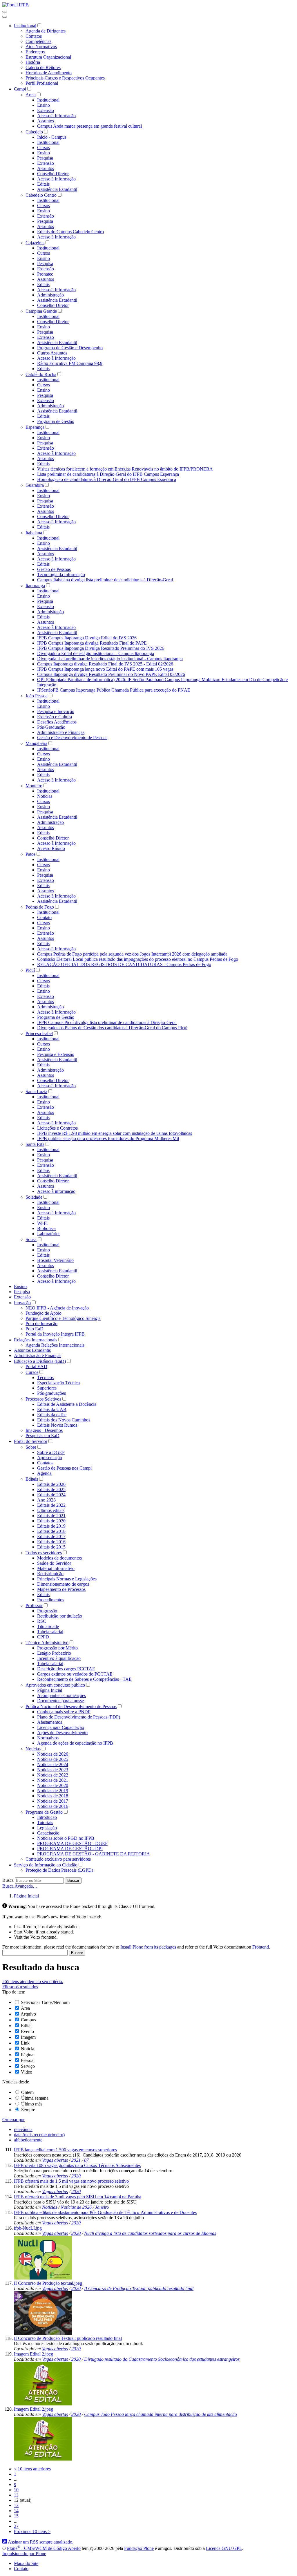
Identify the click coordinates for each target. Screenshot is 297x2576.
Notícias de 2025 (53, 1759)
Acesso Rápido (51, 848)
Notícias (45, 796)
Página (27, 2055)
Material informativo (56, 1568)
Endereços (35, 52)
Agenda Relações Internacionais (55, 1345)
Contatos (34, 36)
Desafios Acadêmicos (57, 722)
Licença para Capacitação (61, 1727)
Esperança (35, 427)
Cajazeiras (35, 243)
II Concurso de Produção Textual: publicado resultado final (139, 2288)
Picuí (30, 970)
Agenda (44, 1473)
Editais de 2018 (51, 1531)
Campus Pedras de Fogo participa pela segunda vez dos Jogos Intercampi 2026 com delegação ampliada (132, 954)
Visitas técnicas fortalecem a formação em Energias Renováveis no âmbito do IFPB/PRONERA (125, 469)
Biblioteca (46, 1228)
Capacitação (48, 1833)
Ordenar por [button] (13, 2120)
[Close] (5, 17)
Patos (30, 854)
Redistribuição (50, 1574)
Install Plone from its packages (148, 1947)
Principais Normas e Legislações (67, 1579)
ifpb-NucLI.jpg (28, 2228)
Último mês (32, 2104)
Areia (31, 95)
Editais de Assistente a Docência (67, 1404)
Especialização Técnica (58, 1383)
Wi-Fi (42, 1223)
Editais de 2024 (51, 1495)
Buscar (73, 1881)
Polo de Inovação (41, 1324)
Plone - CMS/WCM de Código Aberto (44, 2548)
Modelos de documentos (59, 1558)
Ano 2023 (46, 1500)
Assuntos (46, 121)
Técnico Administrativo (47, 1643)
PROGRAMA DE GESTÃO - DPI (70, 1849)
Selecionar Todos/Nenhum (45, 2002)
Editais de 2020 (51, 1521)
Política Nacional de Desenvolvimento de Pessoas (71, 1706)
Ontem (27, 2092)
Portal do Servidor (31, 1441)
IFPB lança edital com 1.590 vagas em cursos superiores (65, 2150)
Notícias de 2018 (53, 1796)
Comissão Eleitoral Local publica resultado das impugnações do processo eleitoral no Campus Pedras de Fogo (138, 959)
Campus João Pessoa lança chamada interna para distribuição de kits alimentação (161, 2414)
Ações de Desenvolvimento (62, 1733)
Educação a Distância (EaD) (40, 1361)
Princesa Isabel (39, 1033)
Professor (34, 1606)
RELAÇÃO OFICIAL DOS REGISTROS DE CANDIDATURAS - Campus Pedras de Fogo (124, 964)
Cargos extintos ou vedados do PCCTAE (75, 1674)
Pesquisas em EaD (42, 1436)
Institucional (25, 26)
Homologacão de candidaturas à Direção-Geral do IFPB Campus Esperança (107, 479)
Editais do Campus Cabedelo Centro (70, 232)
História (33, 62)
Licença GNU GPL (224, 2548)
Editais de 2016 (51, 1542)
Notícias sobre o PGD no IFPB (66, 1838)
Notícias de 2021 (53, 1780)
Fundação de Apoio (44, 1313)
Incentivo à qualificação (59, 1658)
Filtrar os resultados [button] (20, 1987)
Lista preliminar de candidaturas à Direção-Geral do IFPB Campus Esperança (108, 474)
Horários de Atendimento (49, 73)
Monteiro (34, 786)
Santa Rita (35, 1144)
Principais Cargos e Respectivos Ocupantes (65, 78)
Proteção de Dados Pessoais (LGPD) (59, 1870)
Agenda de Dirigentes (46, 31)
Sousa (31, 1239)
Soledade (34, 1197)
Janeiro (102, 2207)
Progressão (47, 1611)
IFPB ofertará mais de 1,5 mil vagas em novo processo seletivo (71, 2181)
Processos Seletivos (43, 1399)
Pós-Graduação (51, 727)
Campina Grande (41, 311)
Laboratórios (49, 1234)
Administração (50, 295)
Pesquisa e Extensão (56, 1054)
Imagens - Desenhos (44, 1430)
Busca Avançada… (20, 1886)
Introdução (47, 1817)
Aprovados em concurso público (55, 1685)
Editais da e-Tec (52, 1415)
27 (16, 2526)
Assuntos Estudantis (32, 1350)
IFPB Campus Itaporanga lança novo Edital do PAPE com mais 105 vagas (105, 669)
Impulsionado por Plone (24, 2554)
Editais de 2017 (51, 1536)
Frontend (261, 1947)
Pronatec (45, 274)
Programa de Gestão (56, 421)
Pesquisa (45, 158)
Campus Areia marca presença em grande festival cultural (89, 126)
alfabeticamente (28, 2140)
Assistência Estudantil (57, 189)
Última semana (35, 2098)
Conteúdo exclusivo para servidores (58, 1859)
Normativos (48, 1738)
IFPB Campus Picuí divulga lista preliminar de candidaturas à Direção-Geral (107, 1022)
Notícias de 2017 (53, 1801)
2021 (76, 2160)
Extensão (46, 110)
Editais (43, 184)
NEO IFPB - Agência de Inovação (57, 1308)
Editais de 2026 (51, 1484)
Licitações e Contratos (57, 1128)
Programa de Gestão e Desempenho (70, 348)
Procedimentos (51, 1600)
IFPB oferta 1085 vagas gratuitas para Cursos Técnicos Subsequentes (77, 2165)
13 (16, 2505)
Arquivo (28, 2014)
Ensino (44, 105)
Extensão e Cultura (55, 717)
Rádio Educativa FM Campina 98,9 (70, 363)
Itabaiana (34, 533)
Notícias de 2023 (53, 1770)
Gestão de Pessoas (54, 569)
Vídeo (27, 2072)
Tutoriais (45, 1822)
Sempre (28, 2110)
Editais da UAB (52, 1409)
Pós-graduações (51, 1393)
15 (16, 2516)
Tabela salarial (50, 1632)
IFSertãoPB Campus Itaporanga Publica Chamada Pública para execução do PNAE (114, 690)
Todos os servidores (44, 1553)
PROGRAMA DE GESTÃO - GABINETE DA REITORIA (94, 1854)
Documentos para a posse (60, 1701)
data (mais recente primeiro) (39, 2135)
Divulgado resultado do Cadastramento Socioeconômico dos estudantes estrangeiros (162, 2359)
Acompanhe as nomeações (61, 1695)
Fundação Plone (139, 2548)
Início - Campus (52, 137)
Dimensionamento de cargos (63, 1584)
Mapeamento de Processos (61, 1589)
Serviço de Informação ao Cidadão (46, 1865)
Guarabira (35, 485)
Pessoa (27, 2060)
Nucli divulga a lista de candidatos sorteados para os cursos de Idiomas (150, 2233)
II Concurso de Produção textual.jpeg (48, 2283)
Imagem (28, 2037)
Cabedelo (34, 132)
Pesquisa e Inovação (56, 711)
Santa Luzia (36, 1091)
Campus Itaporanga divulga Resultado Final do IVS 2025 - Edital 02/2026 (105, 664)
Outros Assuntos (52, 353)
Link (25, 2043)
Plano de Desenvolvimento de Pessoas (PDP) (79, 1717)
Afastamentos (50, 1722)
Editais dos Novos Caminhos (64, 1420)
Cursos (44, 148)
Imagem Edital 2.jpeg (33, 2354)
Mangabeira (36, 743)
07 (86, 2160)
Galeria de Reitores (43, 67)
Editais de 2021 (51, 1516)
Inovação (22, 1303)
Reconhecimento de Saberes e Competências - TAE (84, 1679)
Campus (28, 2020)
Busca (8, 1880)
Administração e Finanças (61, 732)
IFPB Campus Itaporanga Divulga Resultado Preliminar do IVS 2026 (101, 648)
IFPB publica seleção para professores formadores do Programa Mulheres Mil (108, 1138)
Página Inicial (50, 1690)
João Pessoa (37, 696)
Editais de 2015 (51, 1547)
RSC (42, 1621)
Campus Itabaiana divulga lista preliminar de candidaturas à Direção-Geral (105, 580)
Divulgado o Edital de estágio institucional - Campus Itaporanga (96, 653)
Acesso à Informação (56, 116)
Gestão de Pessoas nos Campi (64, 1468)
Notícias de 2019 (53, 1791)
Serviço (28, 2066)
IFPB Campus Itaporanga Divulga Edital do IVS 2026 (87, 638)
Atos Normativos (41, 47)
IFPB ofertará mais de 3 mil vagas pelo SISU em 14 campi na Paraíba (78, 2197)
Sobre (31, 1447)
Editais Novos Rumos (57, 1425)
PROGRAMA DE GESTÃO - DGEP (72, 1843)
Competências (38, 41)
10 (16, 2490)
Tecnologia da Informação (61, 575)
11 (16, 2495)
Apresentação (50, 1458)
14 (16, 2511)
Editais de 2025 (51, 1489)
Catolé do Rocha (41, 374)
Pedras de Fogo (40, 907)
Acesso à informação (56, 1191)
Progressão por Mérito (57, 1648)
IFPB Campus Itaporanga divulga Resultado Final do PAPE (92, 643)
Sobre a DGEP (51, 1452)
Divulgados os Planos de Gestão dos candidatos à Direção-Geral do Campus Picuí (112, 1028)
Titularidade (48, 1626)
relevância (23, 2129)
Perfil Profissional (42, 83)
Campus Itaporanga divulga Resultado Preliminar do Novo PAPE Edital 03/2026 (111, 674)
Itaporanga (35, 586)
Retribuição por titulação (60, 1616)
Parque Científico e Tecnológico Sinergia (63, 1318)
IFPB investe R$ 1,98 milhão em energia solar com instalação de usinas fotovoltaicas (115, 1133)
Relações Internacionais (36, 1340)
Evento (27, 2031)
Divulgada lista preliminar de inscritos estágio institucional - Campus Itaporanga (110, 659)
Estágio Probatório (54, 1653)
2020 (76, 2176)
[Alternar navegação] (5, 12)
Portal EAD (36, 1366)
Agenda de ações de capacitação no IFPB (75, 1743)
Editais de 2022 (51, 1505)
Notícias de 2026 (53, 1754)
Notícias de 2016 (53, 1806)
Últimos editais (51, 1510)
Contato (44, 917)
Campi (20, 89)
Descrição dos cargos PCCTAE (66, 1669)
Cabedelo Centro (41, 195)
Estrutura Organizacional (48, 57)
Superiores (47, 1388)
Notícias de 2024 (53, 1764)
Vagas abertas (55, 2160)
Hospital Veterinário (55, 1260)
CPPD (43, 1637)
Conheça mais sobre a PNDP (64, 1712)
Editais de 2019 (51, 1526)
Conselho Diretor (53, 174)
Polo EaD (35, 1329)
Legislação (47, 1828)
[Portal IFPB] (16, 5)
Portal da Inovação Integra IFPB (55, 1334)
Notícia (28, 2049)
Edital (26, 2026)
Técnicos (45, 1377)
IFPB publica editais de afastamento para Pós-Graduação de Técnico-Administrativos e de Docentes (105, 2212)
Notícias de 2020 (53, 1785)
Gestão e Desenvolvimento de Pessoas (72, 738)
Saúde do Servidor (54, 1563)
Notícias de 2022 (53, 1775)
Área (25, 2008)
